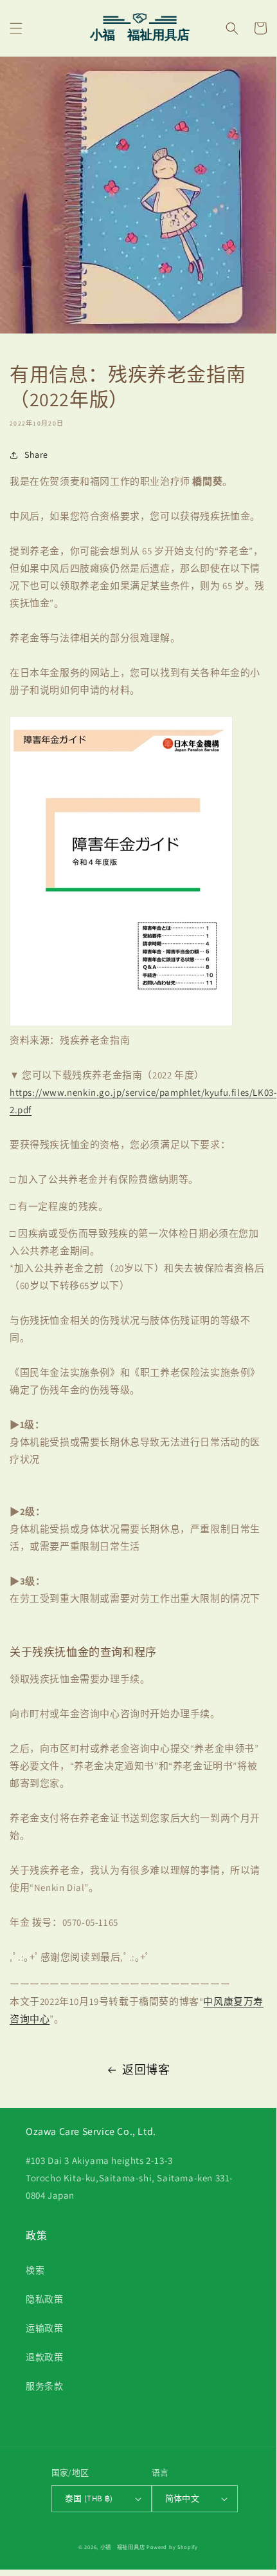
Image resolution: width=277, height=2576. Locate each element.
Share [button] (36, 455)
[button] (16, 28)
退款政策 (44, 2357)
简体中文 (183, 2498)
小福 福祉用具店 (123, 2547)
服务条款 (44, 2386)
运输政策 (44, 2328)
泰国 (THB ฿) (89, 2498)
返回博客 (146, 2070)
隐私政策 (44, 2299)
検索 (35, 2270)
